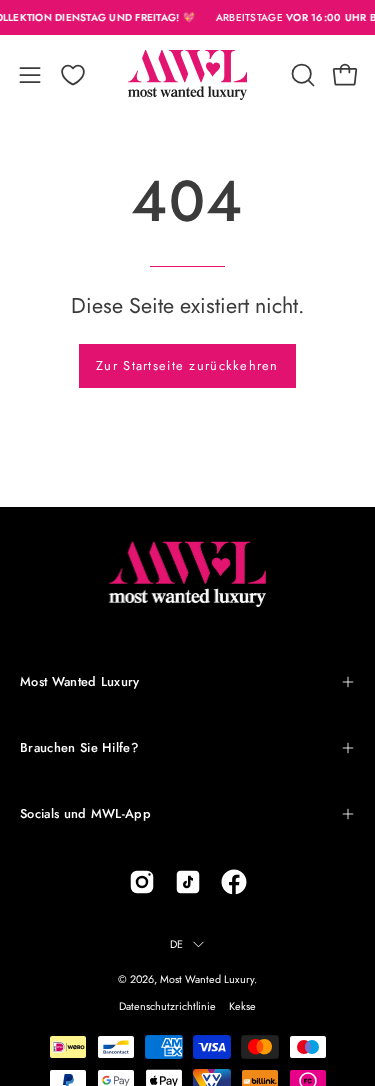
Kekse (242, 1006)
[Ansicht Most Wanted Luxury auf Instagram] (142, 882)
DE (176, 944)
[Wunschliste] (73, 75)
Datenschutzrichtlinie (167, 1006)
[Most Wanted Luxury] (188, 75)
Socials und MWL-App (85, 813)
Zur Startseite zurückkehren (187, 365)
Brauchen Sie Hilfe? (79, 747)
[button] (301, 75)
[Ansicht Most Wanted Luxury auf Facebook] (234, 882)
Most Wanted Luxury (80, 681)
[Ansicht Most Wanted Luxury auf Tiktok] (188, 882)
